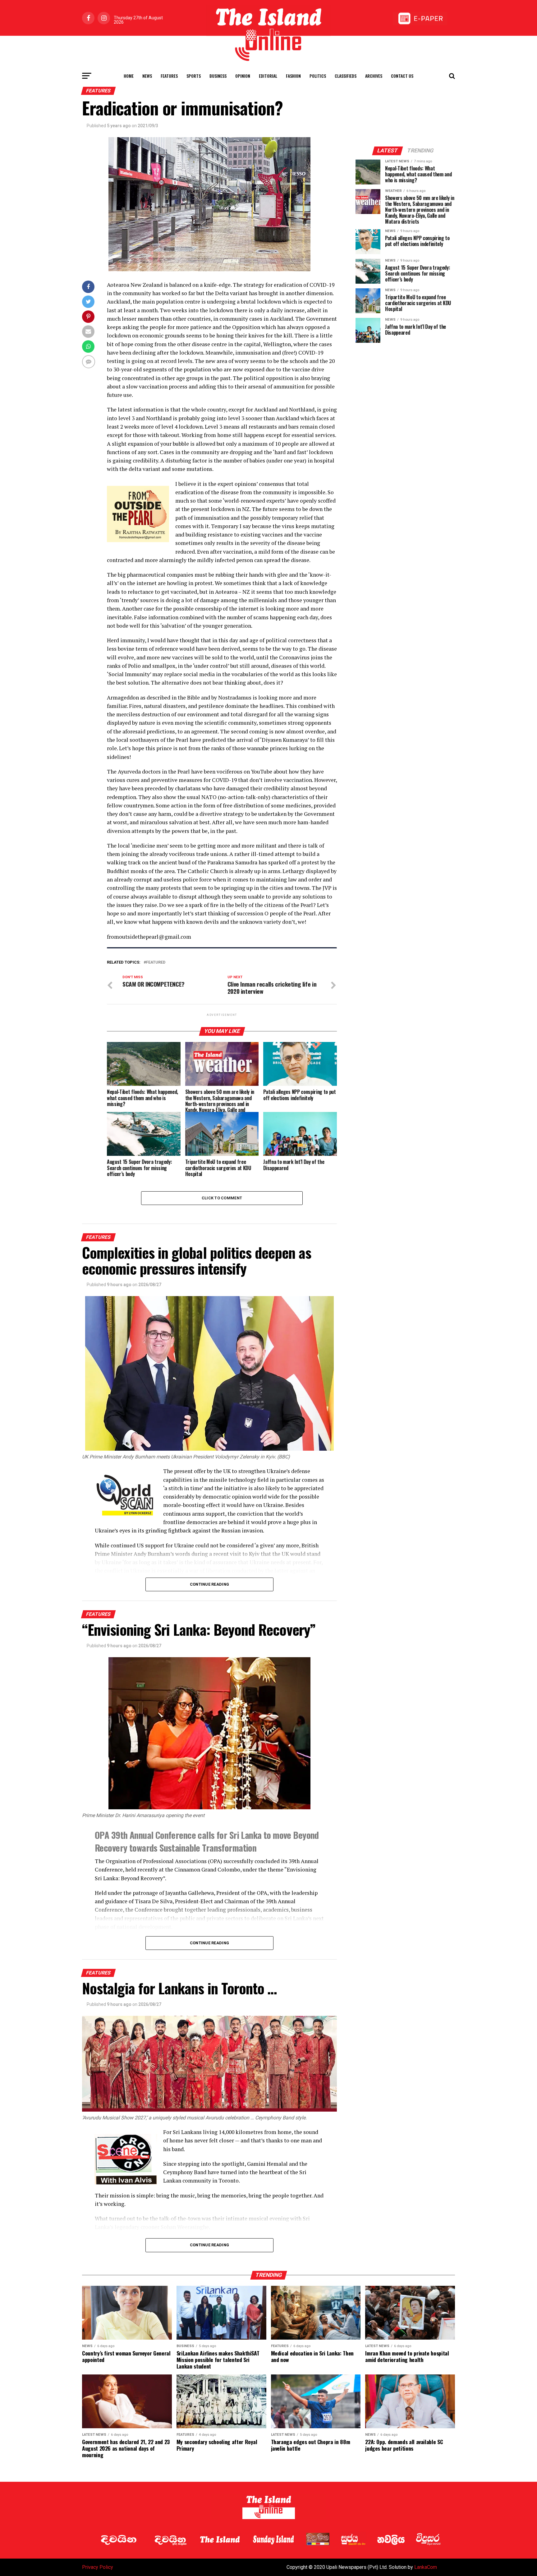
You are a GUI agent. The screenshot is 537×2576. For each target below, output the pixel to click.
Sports (194, 76)
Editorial (268, 76)
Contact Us (402, 76)
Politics (318, 76)
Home (129, 76)
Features (169, 76)
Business (218, 76)
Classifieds (346, 76)
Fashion (293, 76)
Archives (374, 76)
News (147, 76)
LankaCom (426, 2567)
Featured (156, 963)
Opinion (243, 76)
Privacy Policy (98, 2567)
